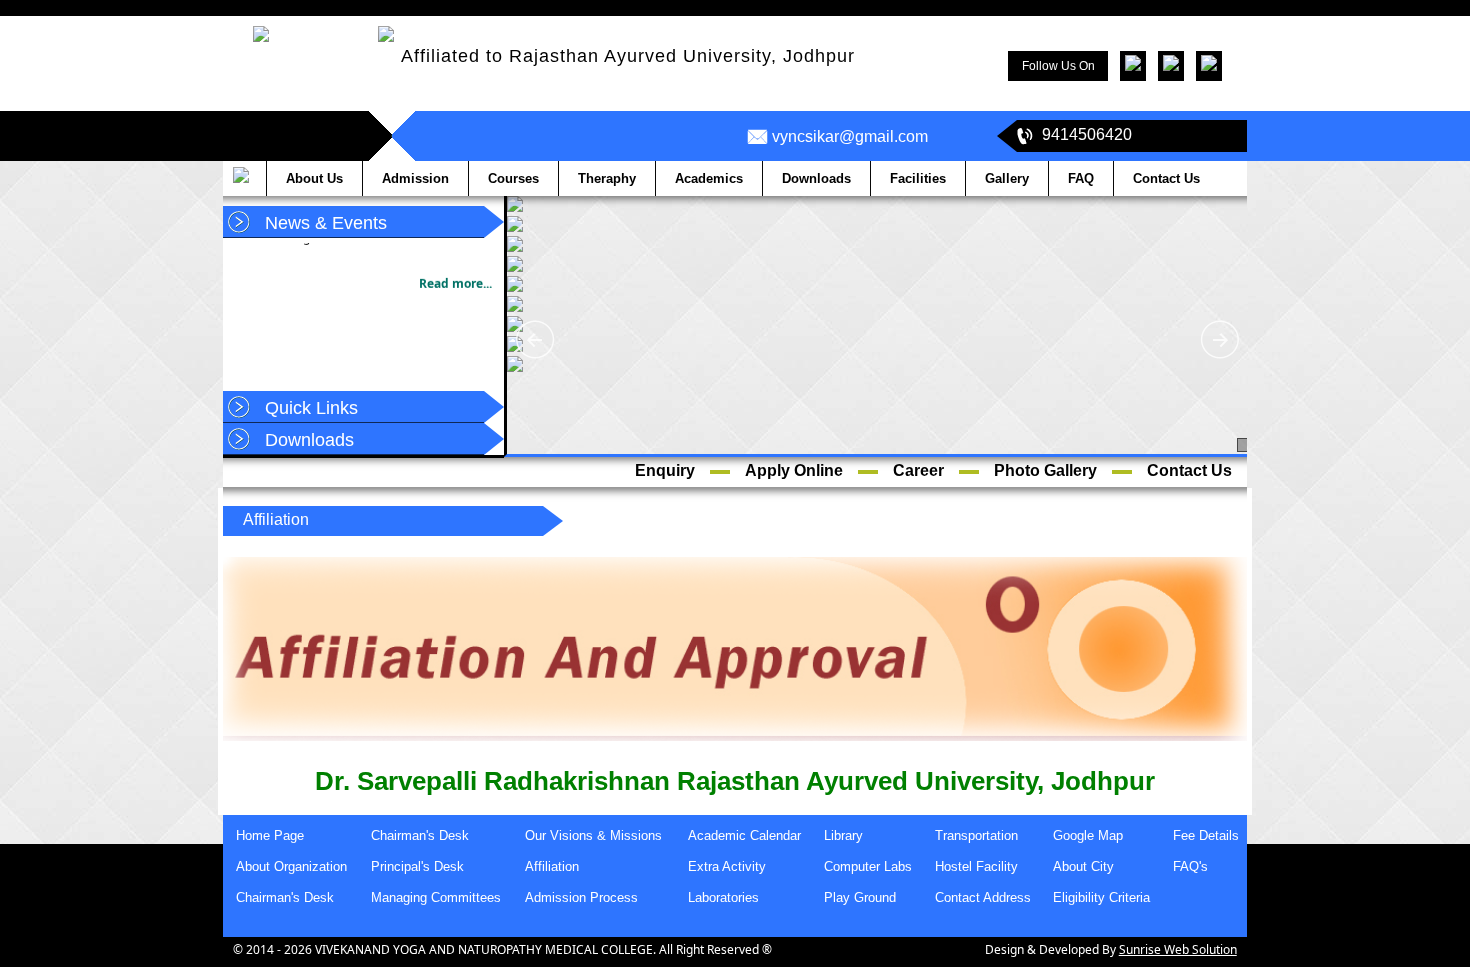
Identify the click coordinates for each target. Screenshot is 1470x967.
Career (918, 470)
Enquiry (665, 470)
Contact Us (1189, 470)
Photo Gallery (1045, 470)
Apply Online (794, 470)
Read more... (455, 275)
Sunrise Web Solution (1178, 949)
